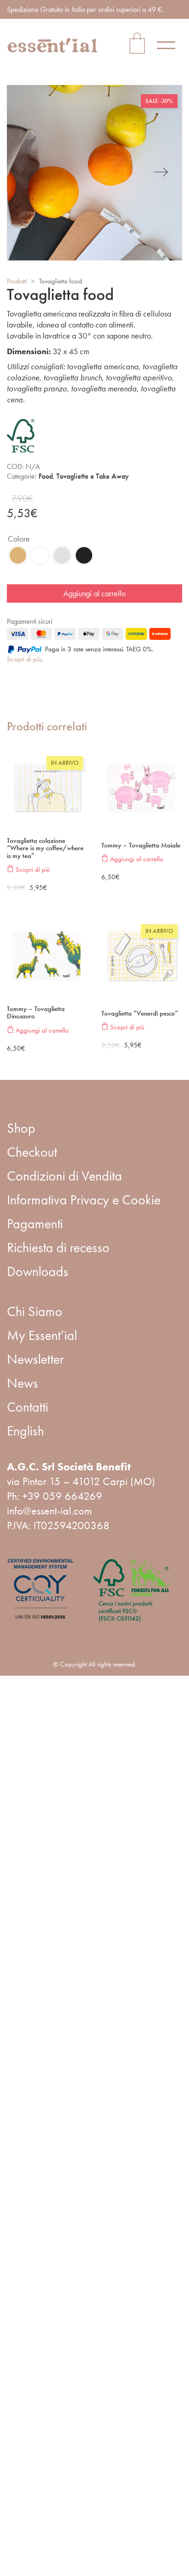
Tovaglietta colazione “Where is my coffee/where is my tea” (45, 848)
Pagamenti (35, 1224)
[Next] (161, 173)
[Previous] (28, 173)
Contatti (28, 1407)
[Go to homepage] (53, 45)
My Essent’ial (42, 1335)
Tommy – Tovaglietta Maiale (141, 845)
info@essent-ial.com (49, 1511)
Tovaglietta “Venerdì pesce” (140, 1014)
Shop (21, 1128)
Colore (19, 539)
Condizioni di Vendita (64, 1176)
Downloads (38, 1271)
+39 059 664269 (62, 1496)
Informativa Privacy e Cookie (84, 1200)
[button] (170, 45)
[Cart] (137, 45)
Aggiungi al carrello (94, 593)
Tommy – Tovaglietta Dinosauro (36, 1013)
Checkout (32, 1152)
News (22, 1383)
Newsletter (35, 1359)
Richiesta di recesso (58, 1248)
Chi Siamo (35, 1311)
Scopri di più (24, 659)
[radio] (18, 555)
